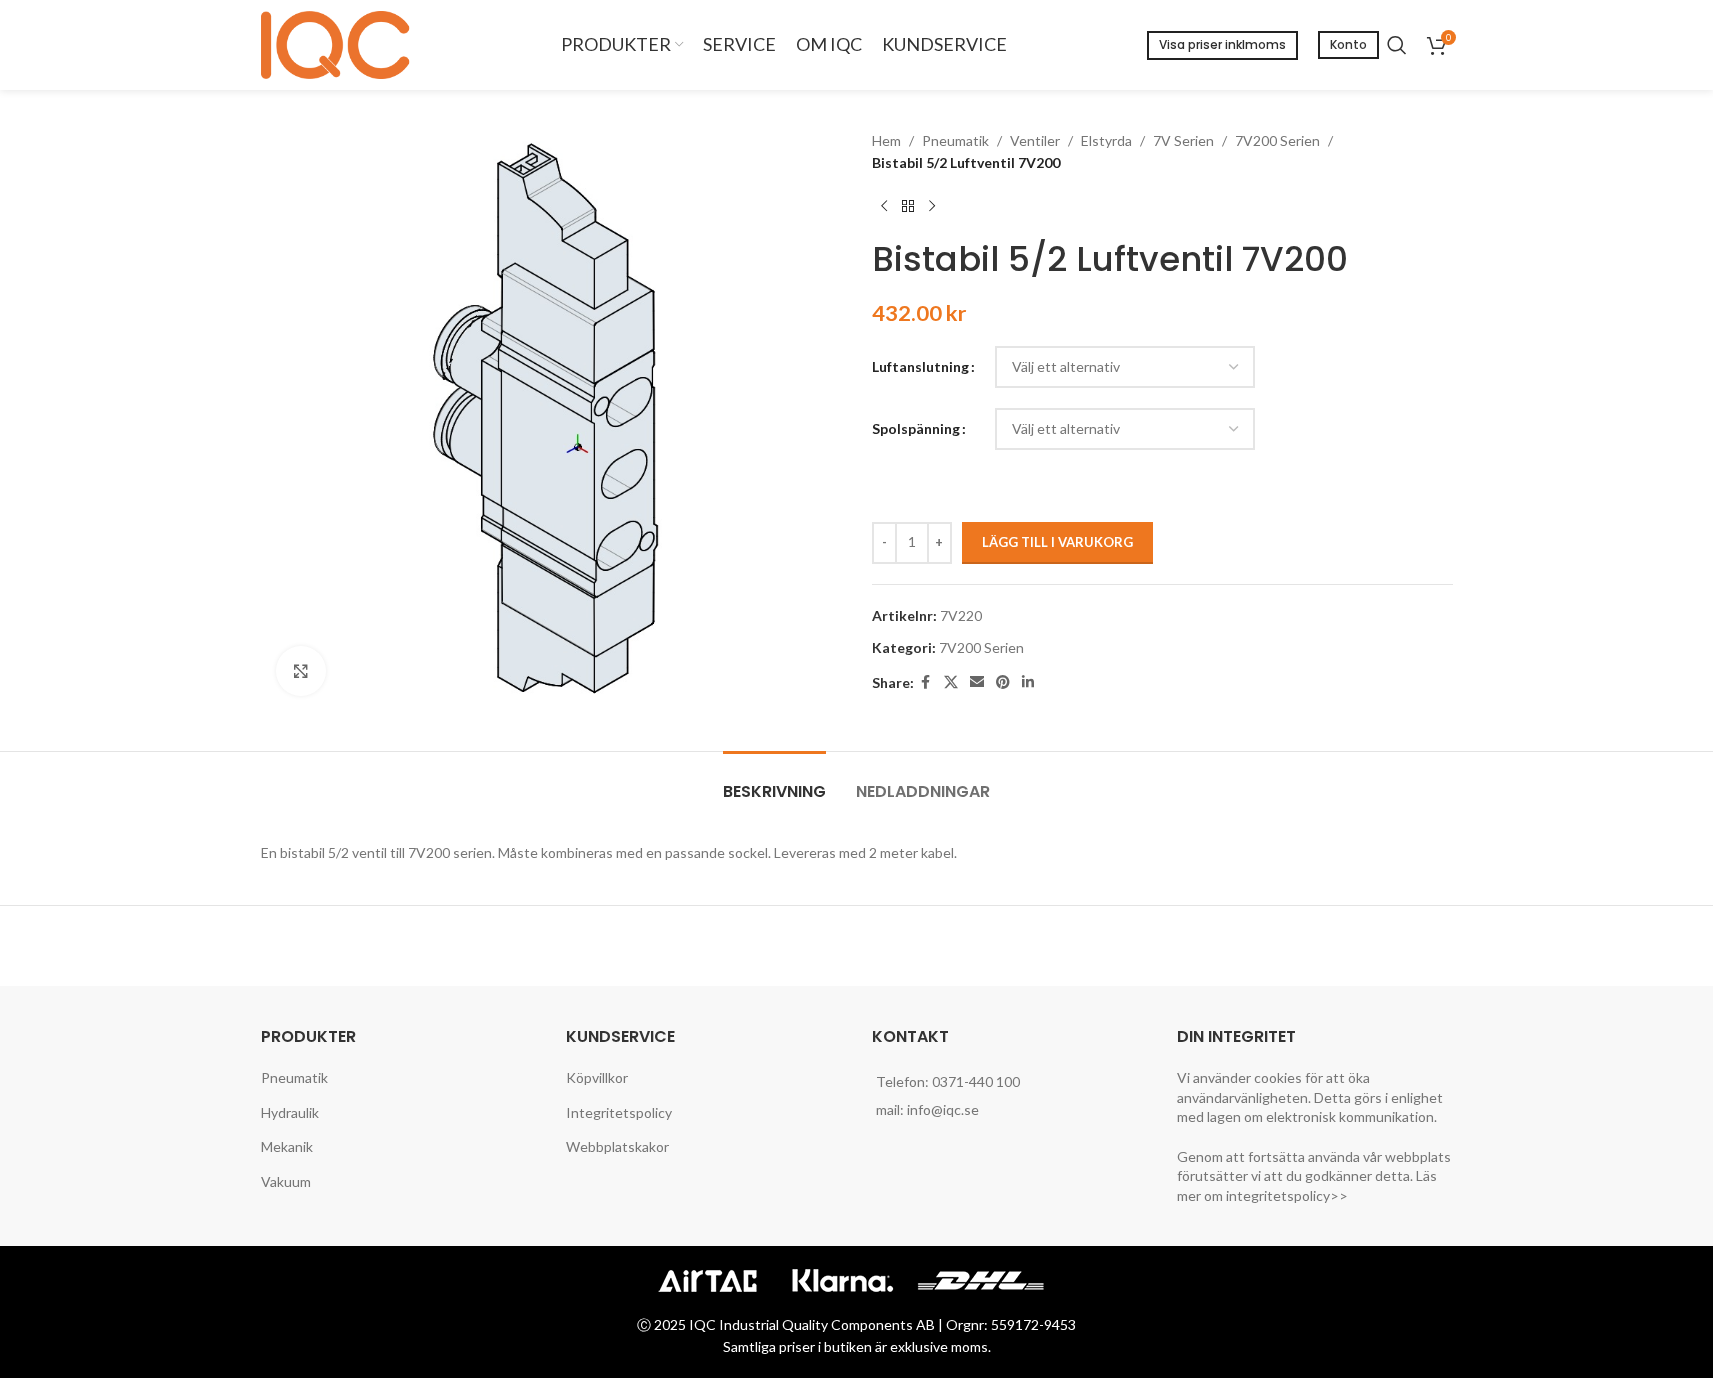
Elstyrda (1106, 140)
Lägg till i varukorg (1057, 542)
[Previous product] (884, 207)
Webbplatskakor (617, 1146)
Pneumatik (955, 140)
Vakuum (286, 1181)
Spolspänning (916, 428)
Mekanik (287, 1146)
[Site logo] (341, 43)
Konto (1348, 44)
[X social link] (951, 682)
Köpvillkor (597, 1077)
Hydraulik (290, 1112)
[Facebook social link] (926, 682)
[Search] (1397, 45)
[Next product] (932, 207)
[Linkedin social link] (1028, 682)
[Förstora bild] (301, 671)
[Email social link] (977, 682)
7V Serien (1183, 140)
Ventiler (1035, 140)
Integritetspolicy (619, 1112)
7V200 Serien (1277, 140)
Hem (886, 140)
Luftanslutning (920, 366)
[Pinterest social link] (1003, 682)
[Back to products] (908, 207)
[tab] (774, 781)
